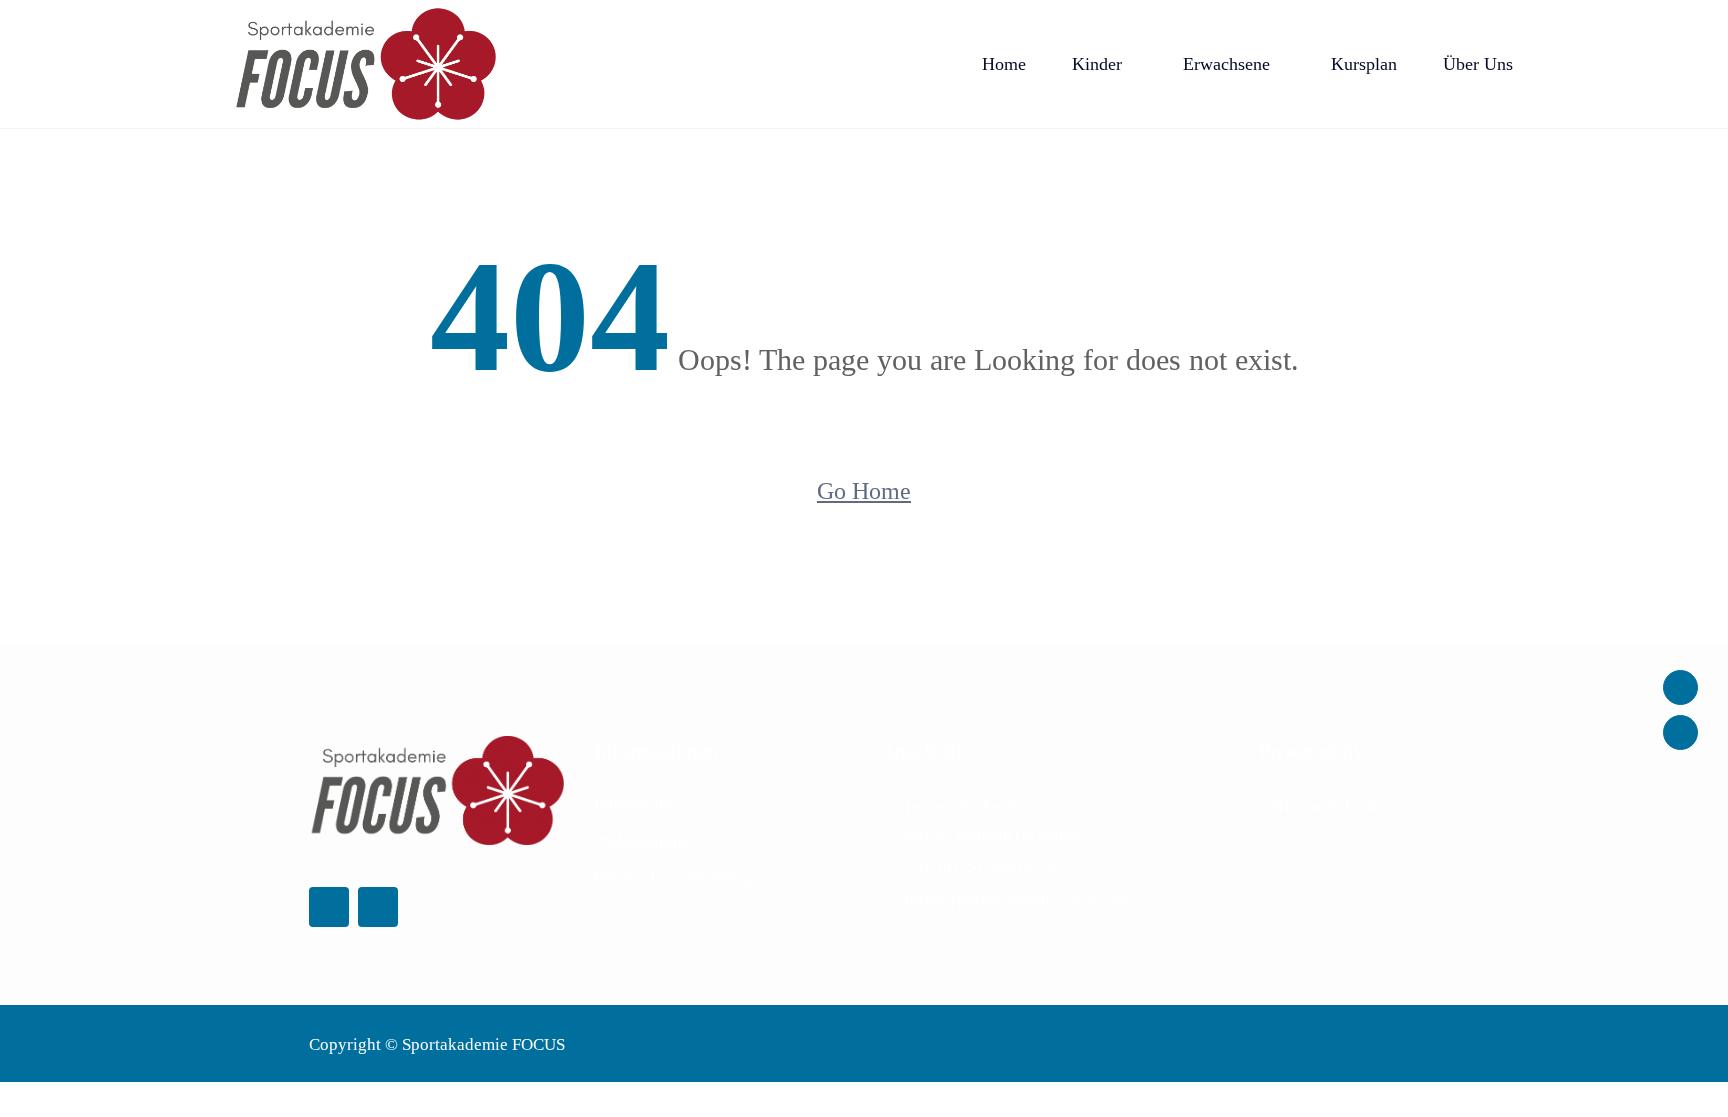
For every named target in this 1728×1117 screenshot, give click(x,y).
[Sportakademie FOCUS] (366, 64)
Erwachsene (1226, 64)
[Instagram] (1680, 732)
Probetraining (642, 840)
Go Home (864, 491)
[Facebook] (1680, 687)
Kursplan (1364, 64)
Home (1004, 64)
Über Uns (1478, 64)
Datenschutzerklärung (672, 877)
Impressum (633, 803)
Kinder (1097, 64)
